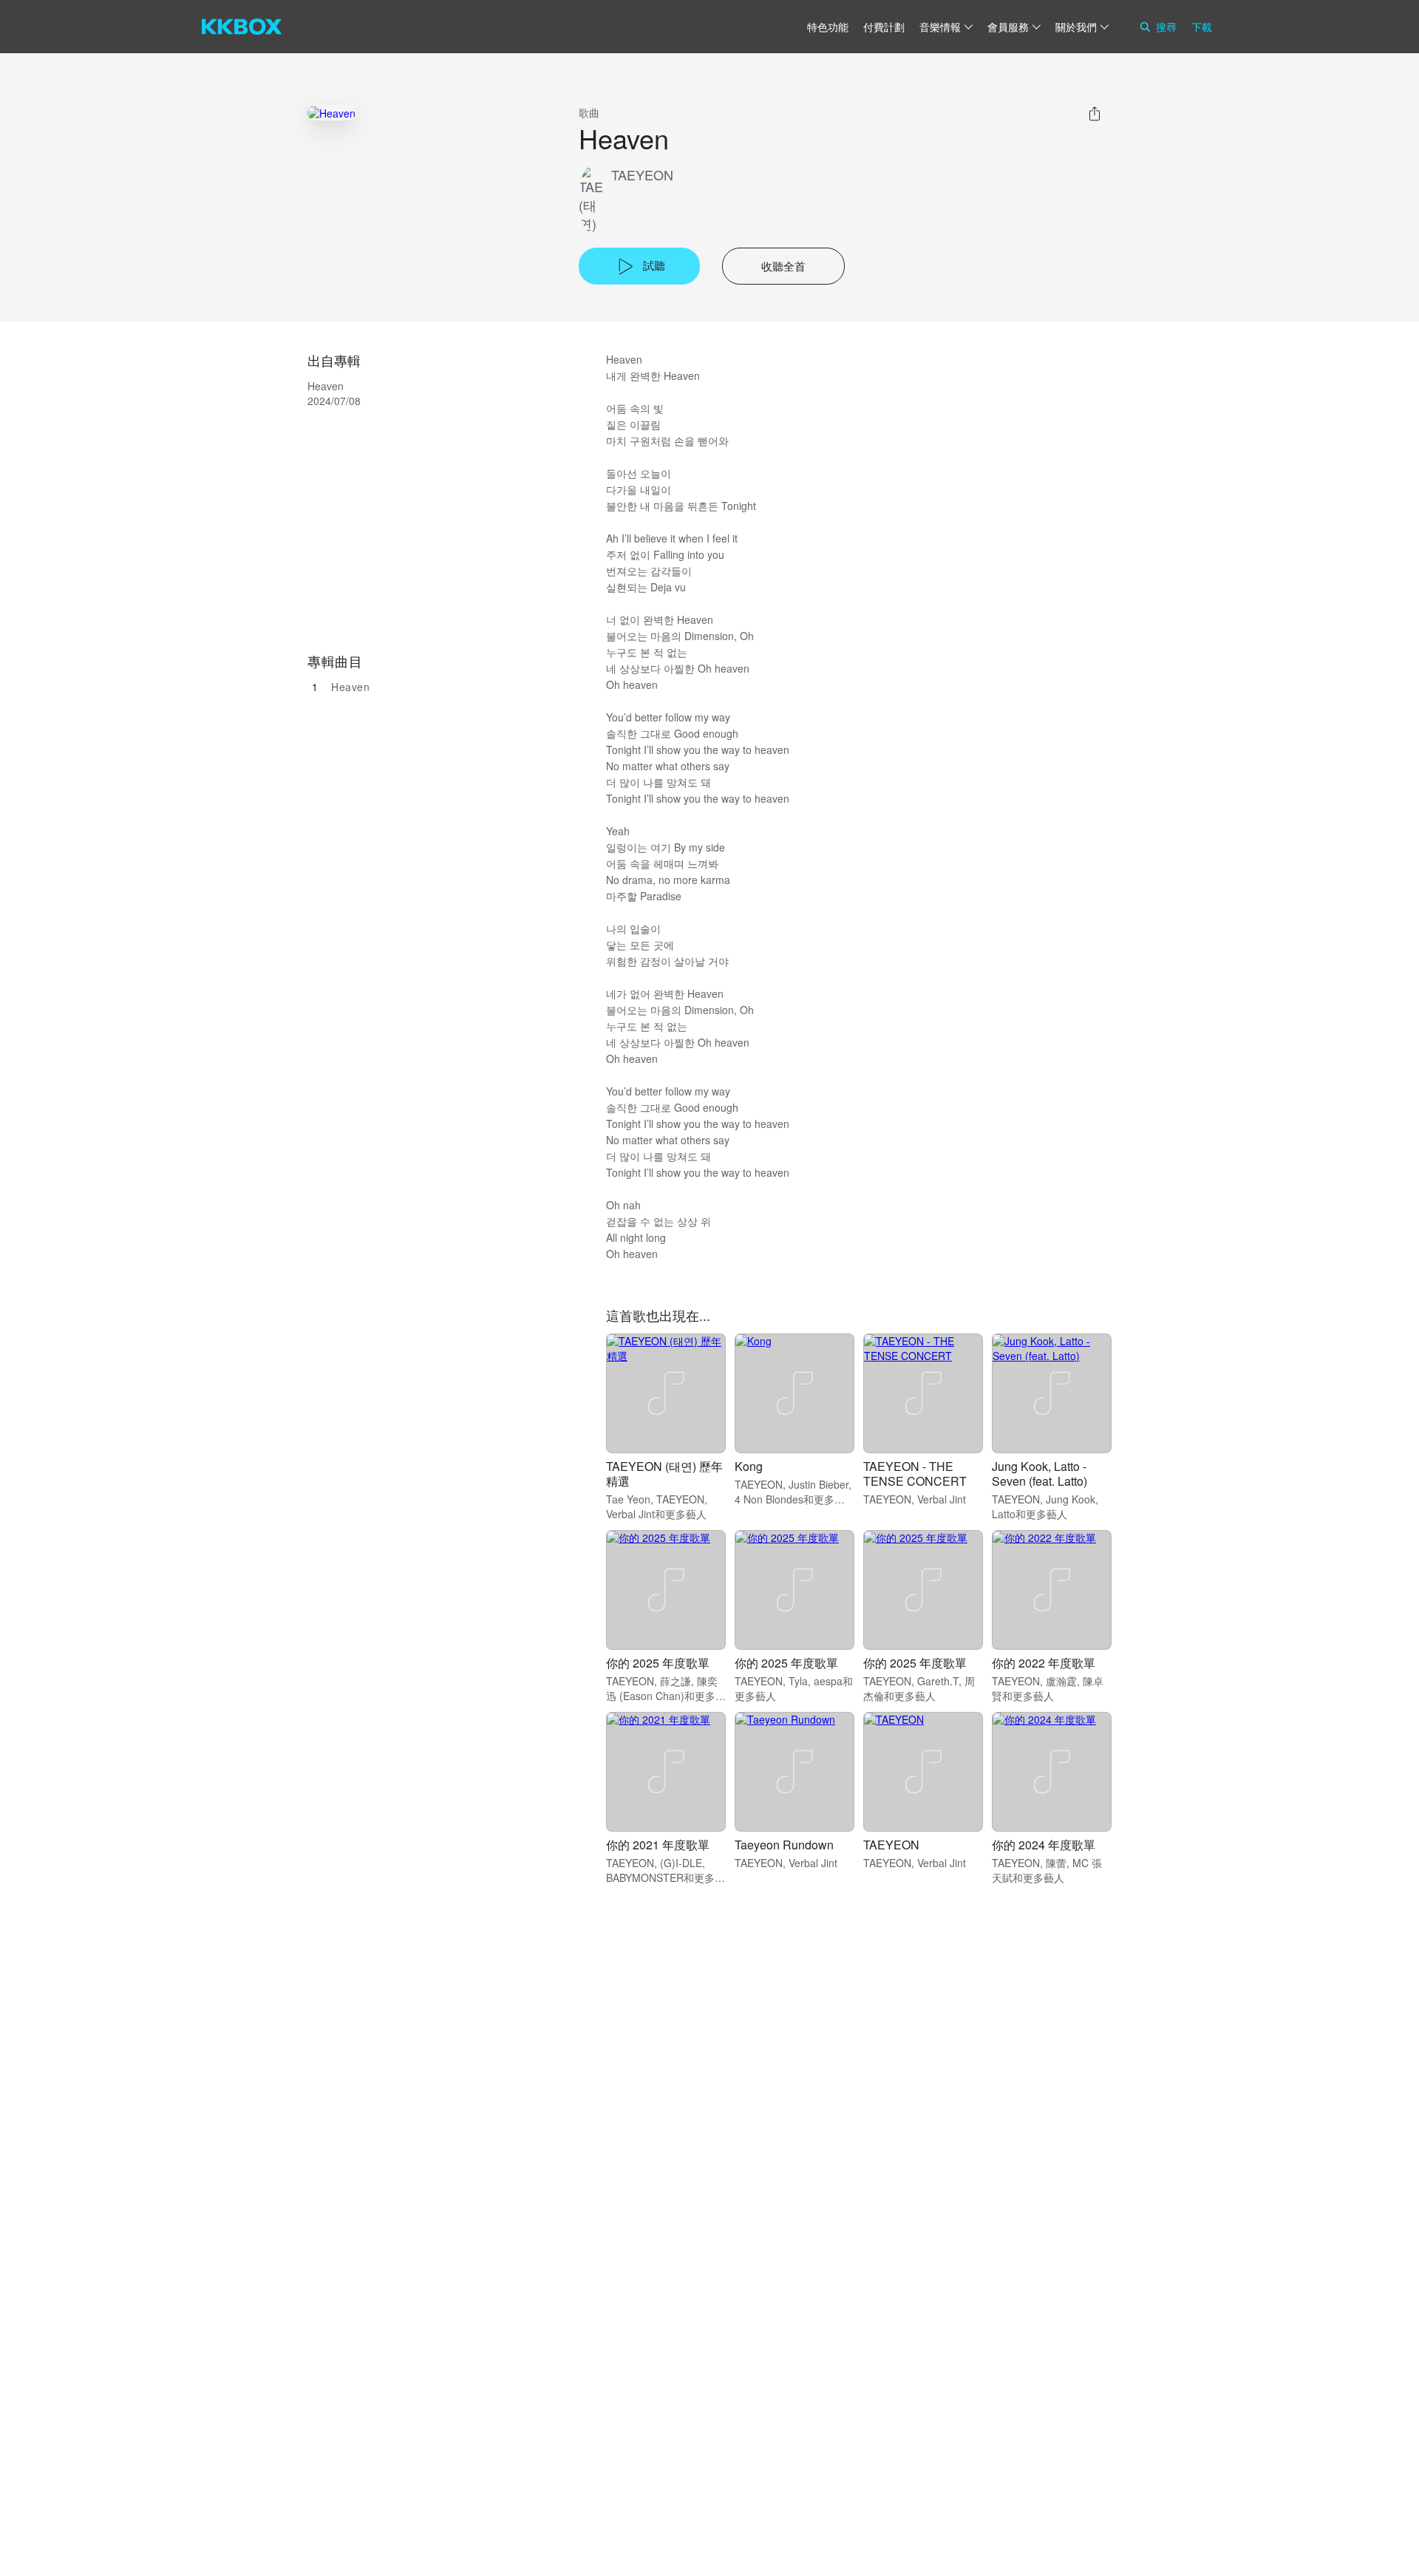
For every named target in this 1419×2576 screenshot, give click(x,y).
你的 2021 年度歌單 (658, 1845)
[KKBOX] (242, 27)
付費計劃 (884, 27)
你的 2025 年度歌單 (658, 1663)
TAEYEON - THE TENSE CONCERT (915, 1474)
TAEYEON (642, 175)
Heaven (350, 687)
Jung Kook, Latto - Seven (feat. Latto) (1039, 1474)
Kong (749, 1466)
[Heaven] (331, 113)
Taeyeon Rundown (784, 1845)
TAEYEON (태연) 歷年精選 (664, 1474)
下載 (1202, 27)
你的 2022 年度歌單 (1044, 1663)
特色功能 (828, 27)
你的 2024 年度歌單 (1044, 1845)
